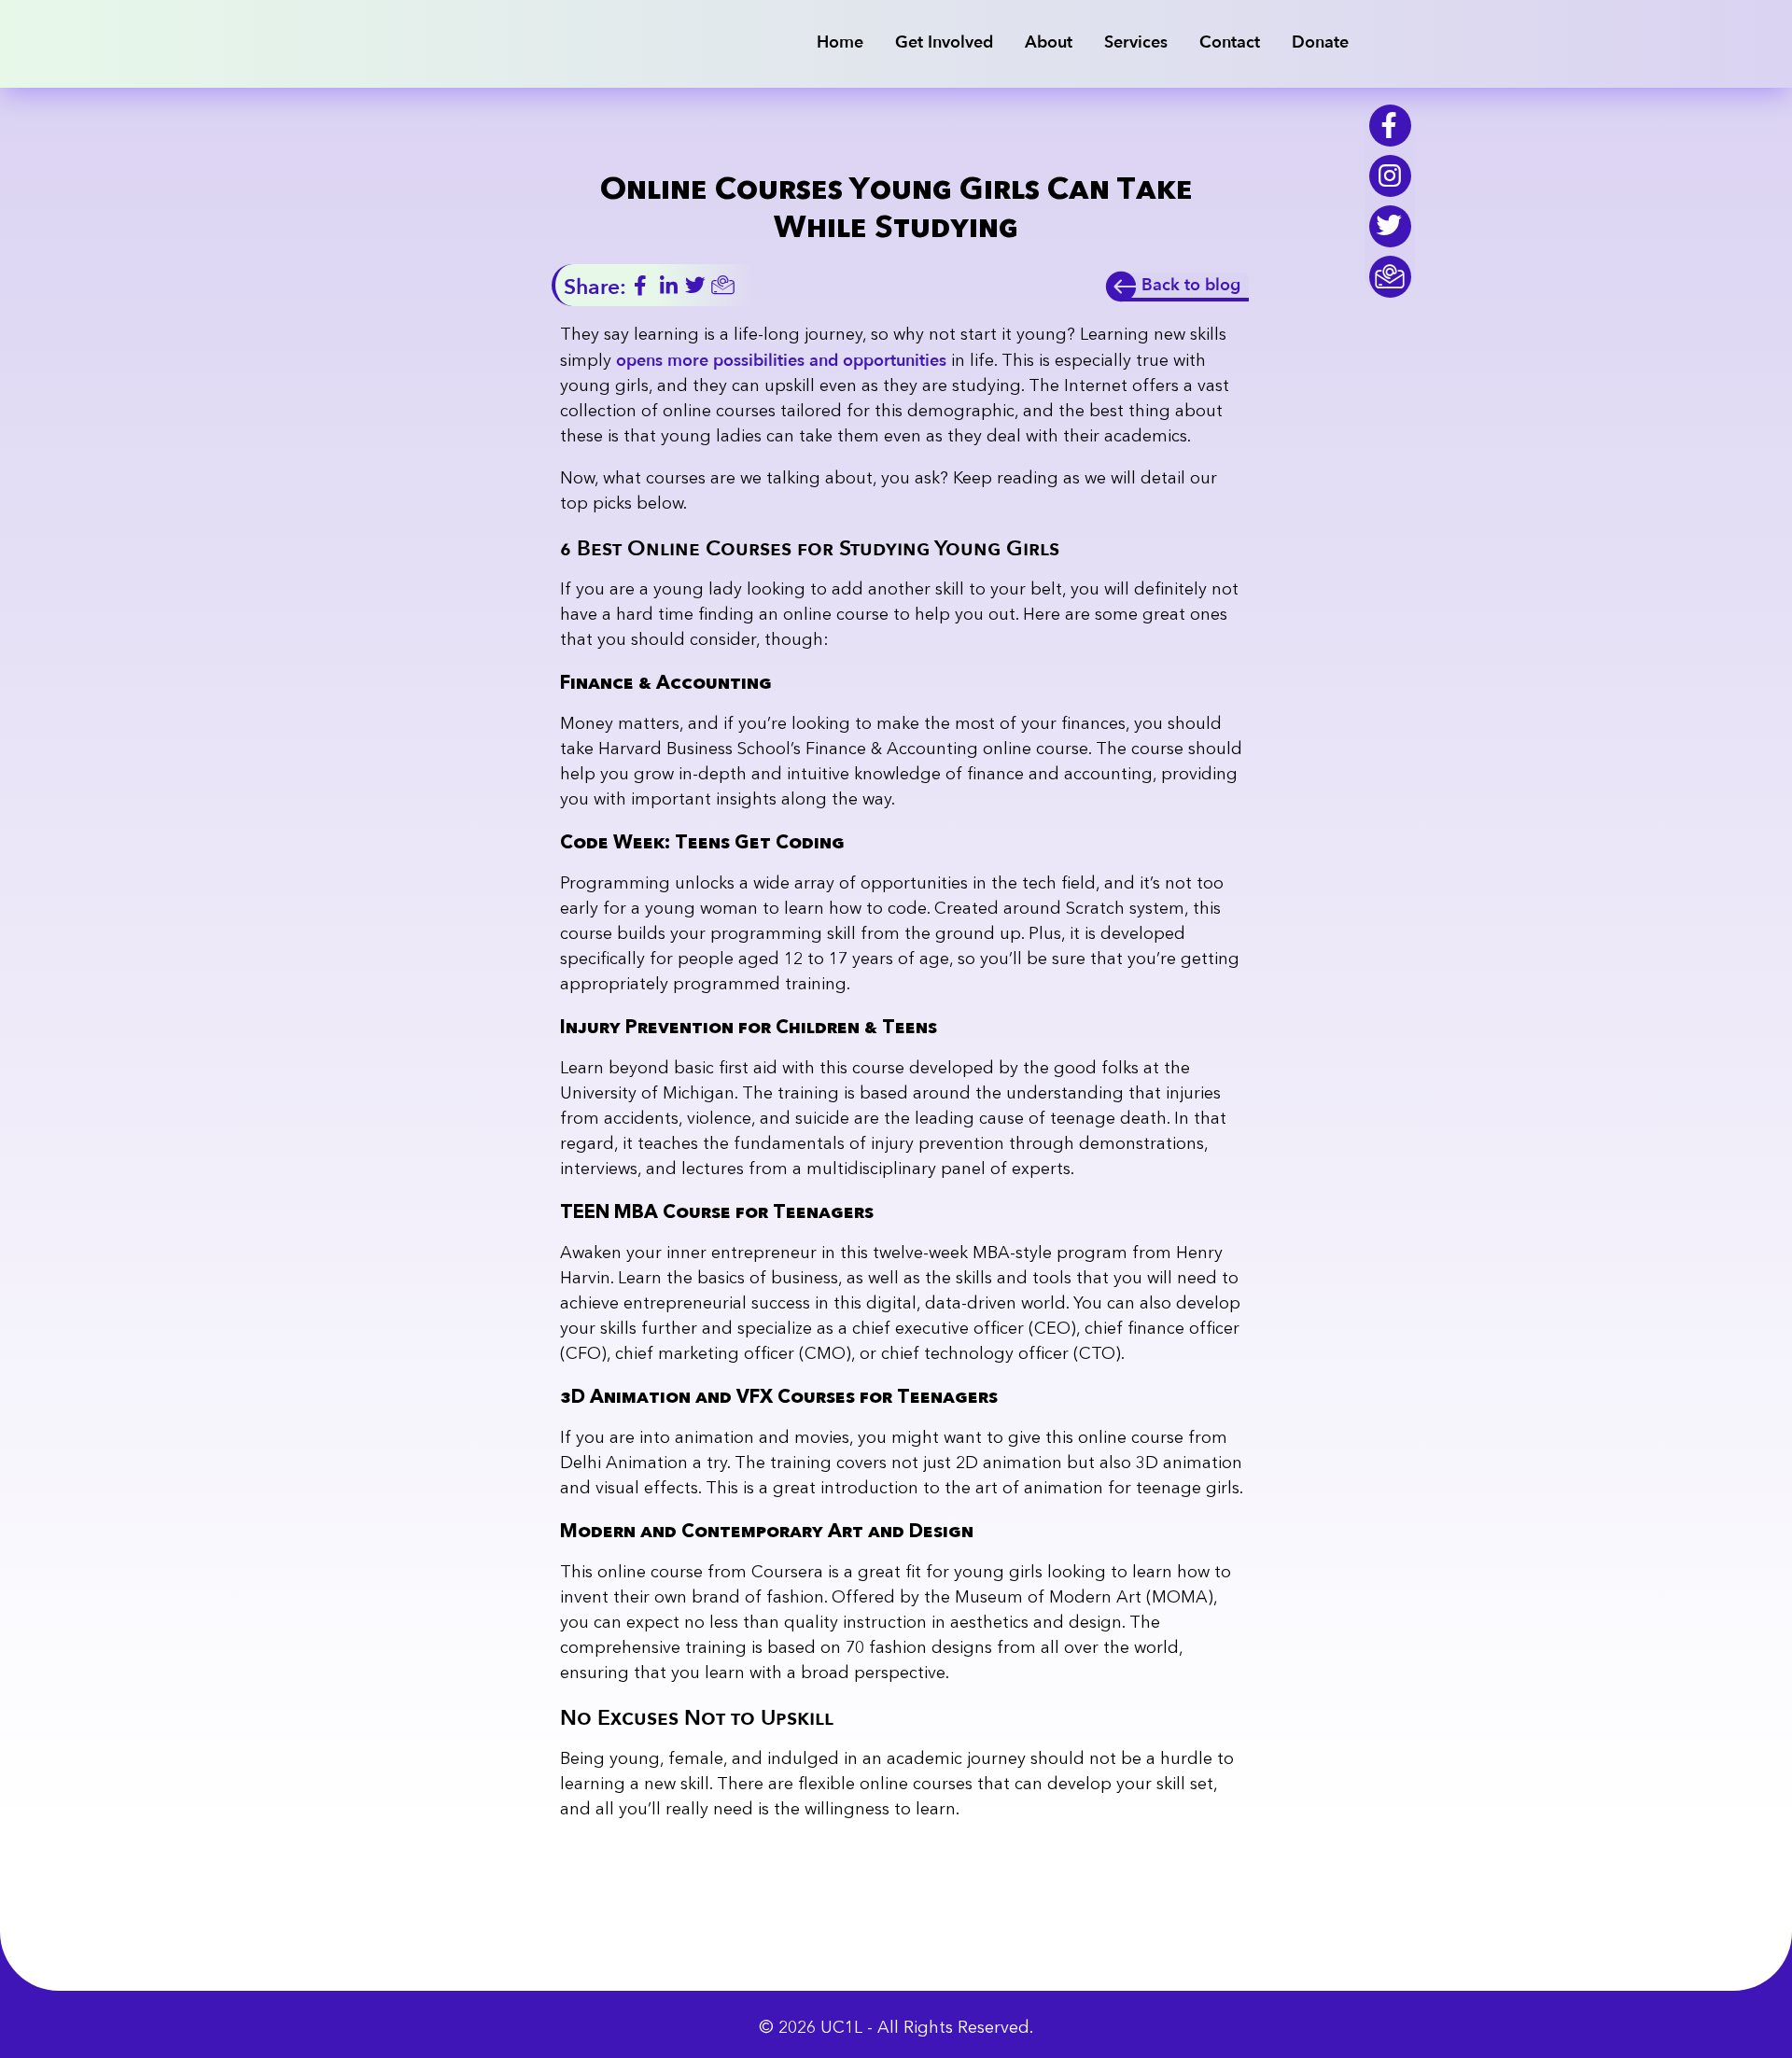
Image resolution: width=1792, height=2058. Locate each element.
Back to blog (1191, 285)
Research (1158, 25)
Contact (1230, 42)
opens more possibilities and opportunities (781, 361)
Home (840, 42)
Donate (942, 25)
